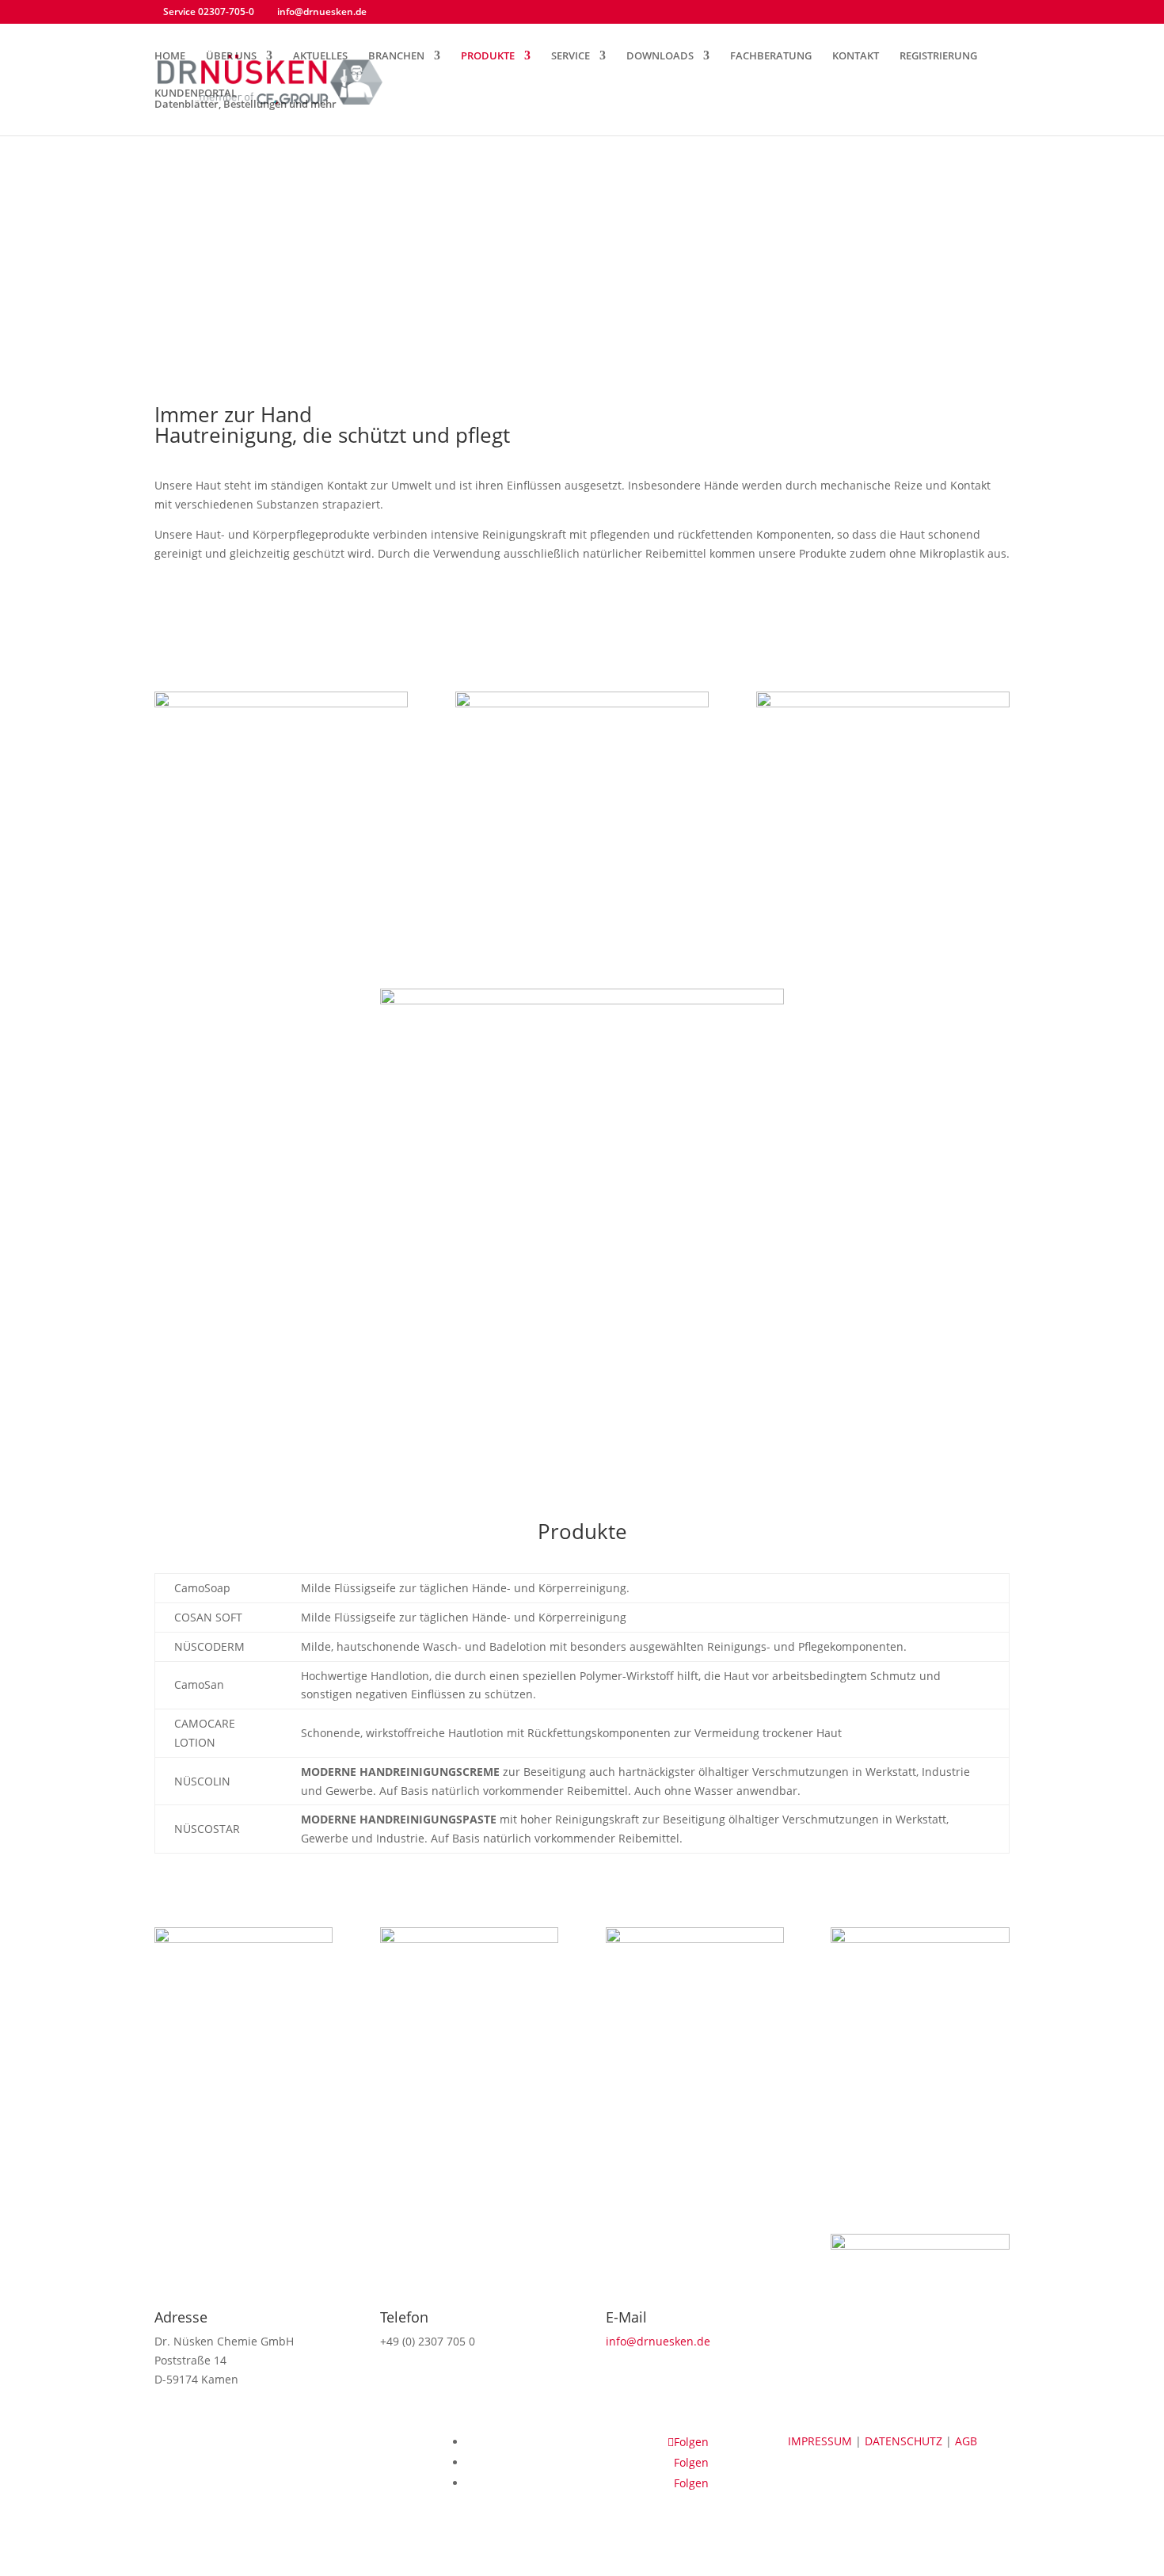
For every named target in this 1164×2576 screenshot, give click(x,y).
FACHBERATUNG (771, 56)
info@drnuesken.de (658, 2341)
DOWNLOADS (660, 56)
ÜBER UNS (231, 56)
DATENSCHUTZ (905, 2441)
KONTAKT (856, 56)
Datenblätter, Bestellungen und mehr (245, 104)
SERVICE (571, 56)
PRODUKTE (488, 56)
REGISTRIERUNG (938, 56)
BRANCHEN (396, 56)
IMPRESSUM (822, 2441)
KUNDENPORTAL (245, 99)
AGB (966, 2441)
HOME (170, 56)
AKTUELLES (320, 56)
